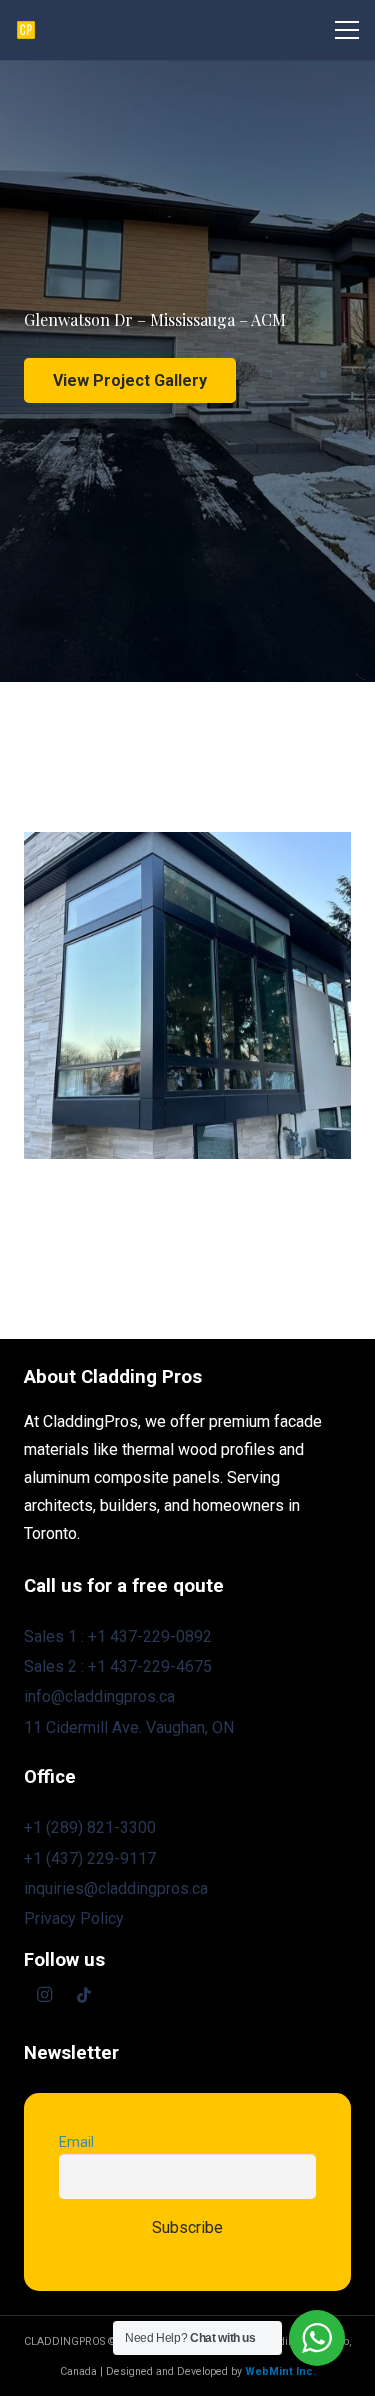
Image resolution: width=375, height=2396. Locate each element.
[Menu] (347, 30)
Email (76, 2142)
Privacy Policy (74, 1918)
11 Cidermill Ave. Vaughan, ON (129, 1727)
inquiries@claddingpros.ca (116, 1888)
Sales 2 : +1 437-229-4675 (118, 1666)
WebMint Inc (279, 2371)
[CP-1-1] (26, 30)
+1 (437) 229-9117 (90, 1858)
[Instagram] (44, 1995)
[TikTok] (84, 1995)
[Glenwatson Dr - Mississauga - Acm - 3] (187, 995)
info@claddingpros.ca (99, 1696)
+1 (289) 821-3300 (90, 1827)
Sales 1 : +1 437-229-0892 (118, 1636)
